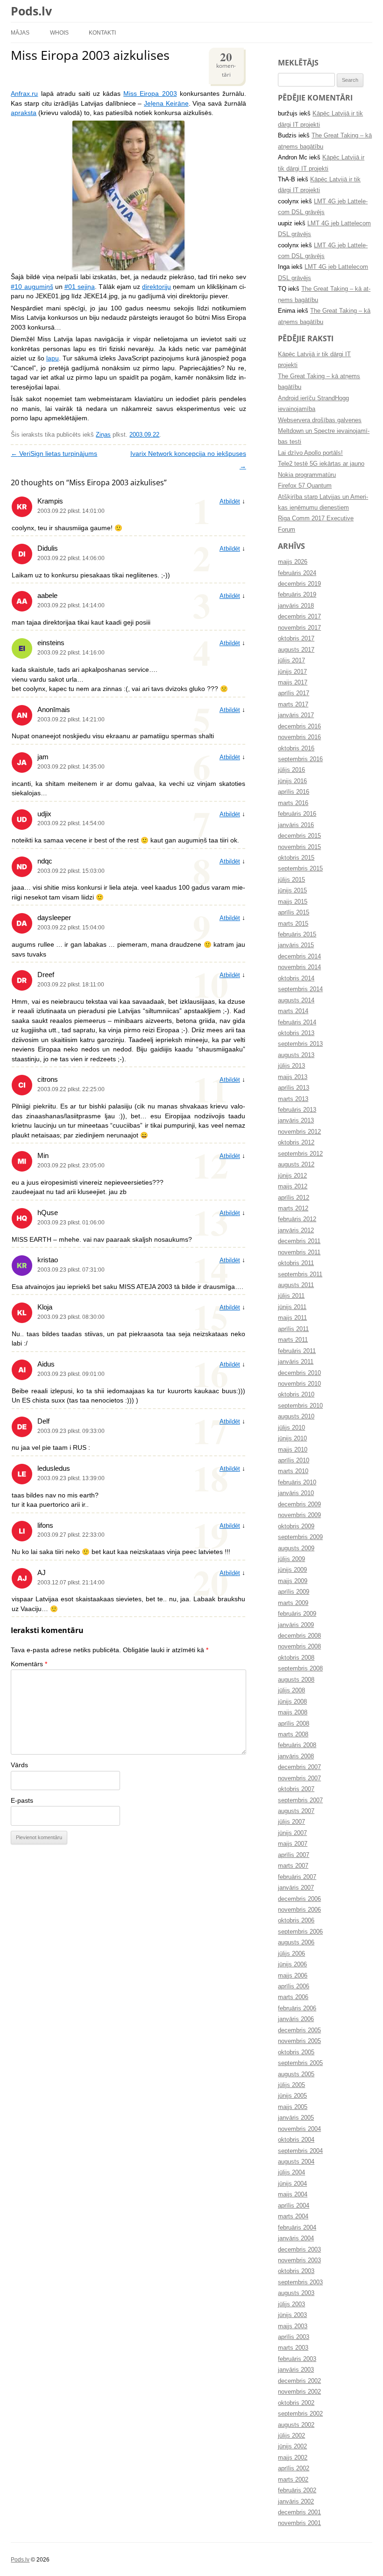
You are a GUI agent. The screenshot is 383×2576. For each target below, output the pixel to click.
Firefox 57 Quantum (305, 486)
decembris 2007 (299, 1767)
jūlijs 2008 (291, 1691)
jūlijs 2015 (291, 880)
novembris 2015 (299, 847)
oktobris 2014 (296, 979)
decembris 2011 (299, 1241)
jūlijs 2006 (291, 1954)
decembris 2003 (299, 2250)
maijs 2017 (293, 683)
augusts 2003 (296, 2293)
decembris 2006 (299, 1899)
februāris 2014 (297, 1022)
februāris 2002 (297, 2490)
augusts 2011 (296, 1285)
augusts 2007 (296, 1811)
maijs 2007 (293, 1844)
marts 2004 (293, 2216)
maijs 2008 (293, 1713)
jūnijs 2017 (292, 672)
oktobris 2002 (296, 2403)
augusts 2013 (296, 1055)
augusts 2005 (296, 2074)
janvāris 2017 (296, 715)
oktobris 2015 (296, 858)
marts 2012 (293, 1209)
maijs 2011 (292, 1318)
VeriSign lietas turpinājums (54, 454)
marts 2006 (293, 1997)
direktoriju (156, 287)
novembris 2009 (299, 1515)
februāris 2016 (297, 814)
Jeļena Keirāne (166, 104)
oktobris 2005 (296, 2052)
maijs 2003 (293, 2326)
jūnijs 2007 (292, 1833)
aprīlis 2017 (294, 693)
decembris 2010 (299, 1373)
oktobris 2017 (296, 639)
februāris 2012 (297, 1219)
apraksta (24, 113)
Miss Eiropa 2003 (150, 94)
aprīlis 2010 (294, 1461)
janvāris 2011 (296, 1362)
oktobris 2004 (296, 2140)
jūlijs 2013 (291, 1066)
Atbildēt (230, 502)
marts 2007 (293, 1866)
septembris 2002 (300, 2414)
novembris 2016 (299, 737)
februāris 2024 (297, 573)
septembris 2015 (300, 869)
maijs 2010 (293, 1450)
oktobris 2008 (296, 1658)
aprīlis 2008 (294, 1724)
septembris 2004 (300, 2151)
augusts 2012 (296, 1165)
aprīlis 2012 (294, 1198)
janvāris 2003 (296, 2370)
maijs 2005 (293, 2107)
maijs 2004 (293, 2195)
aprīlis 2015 (294, 913)
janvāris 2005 (296, 2118)
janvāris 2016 (296, 825)
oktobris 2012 (296, 1143)
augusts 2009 (296, 1548)
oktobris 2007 (296, 1789)
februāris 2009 (297, 1614)
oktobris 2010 (296, 1395)
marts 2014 (293, 1011)
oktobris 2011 (296, 1263)
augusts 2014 (296, 1000)
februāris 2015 (297, 935)
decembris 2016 (299, 727)
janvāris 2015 (296, 945)
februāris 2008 (297, 1745)
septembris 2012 (300, 1154)
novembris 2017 (299, 628)
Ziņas (103, 435)
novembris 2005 (299, 2041)
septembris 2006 (300, 1932)
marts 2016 (293, 803)
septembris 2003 (300, 2282)
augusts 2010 (296, 1417)
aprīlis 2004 (294, 2206)
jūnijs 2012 (292, 1176)
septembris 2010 (300, 1406)
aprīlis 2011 (293, 1329)
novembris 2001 (299, 2523)
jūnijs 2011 (292, 1307)
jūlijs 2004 (291, 2173)
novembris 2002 (299, 2392)
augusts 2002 (296, 2425)
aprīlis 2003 (294, 2337)
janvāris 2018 (296, 606)
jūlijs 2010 (291, 1428)
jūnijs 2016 (292, 781)
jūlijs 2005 (291, 2085)
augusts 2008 (296, 1680)
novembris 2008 (299, 1647)
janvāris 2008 (296, 1756)
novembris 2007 (299, 1778)
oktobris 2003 (296, 2271)
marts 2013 (293, 1099)
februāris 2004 (297, 2228)
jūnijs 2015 (292, 891)
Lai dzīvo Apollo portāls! (310, 453)
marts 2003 (293, 2348)
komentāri (226, 63)
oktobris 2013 (296, 1033)
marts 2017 (293, 705)
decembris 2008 (299, 1636)
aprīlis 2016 (294, 792)
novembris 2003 (299, 2260)
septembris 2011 (300, 1274)
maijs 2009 (293, 1581)
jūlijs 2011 (291, 1296)
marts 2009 (293, 1603)
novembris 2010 (299, 1384)
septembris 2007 (300, 1800)
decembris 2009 (299, 1504)
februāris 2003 (297, 2359)
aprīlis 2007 (294, 1855)
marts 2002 (293, 2480)
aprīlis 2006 (294, 1986)
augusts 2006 (296, 1943)
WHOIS (59, 32)
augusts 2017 (296, 650)
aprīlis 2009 (294, 1592)
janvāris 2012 (296, 1230)
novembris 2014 (299, 967)
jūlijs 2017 (291, 661)
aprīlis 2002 (294, 2468)
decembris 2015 (299, 836)
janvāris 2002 (296, 2502)
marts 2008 (293, 1734)
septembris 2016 (300, 759)
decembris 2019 (299, 584)
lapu (53, 358)
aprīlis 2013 (294, 1088)
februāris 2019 (297, 595)
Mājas (20, 32)
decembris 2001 (299, 2512)
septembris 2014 (300, 989)
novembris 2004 (299, 2129)
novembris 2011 (299, 1252)
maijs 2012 (293, 1187)
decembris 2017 (299, 617)
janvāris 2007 (296, 1888)
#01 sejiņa (80, 287)
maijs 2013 (293, 1077)
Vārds (19, 1765)
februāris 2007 (297, 1877)
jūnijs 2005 (292, 2096)
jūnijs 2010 (292, 1439)
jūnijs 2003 (292, 2315)
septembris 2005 (300, 2063)
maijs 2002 (293, 2458)
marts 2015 (293, 924)
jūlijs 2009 (291, 1559)
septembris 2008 (300, 1669)
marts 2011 (293, 1340)
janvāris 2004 (296, 2238)
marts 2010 (293, 1471)
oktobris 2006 (296, 1921)
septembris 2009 (300, 1537)
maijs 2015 (293, 902)
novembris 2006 (299, 1910)
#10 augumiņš (32, 287)
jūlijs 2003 (291, 2304)
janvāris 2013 (296, 1121)
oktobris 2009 (296, 1526)
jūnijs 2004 (292, 2184)
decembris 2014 (299, 957)
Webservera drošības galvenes (320, 420)
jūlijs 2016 (291, 770)
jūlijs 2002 (291, 2436)
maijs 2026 (293, 562)
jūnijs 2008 (292, 1702)
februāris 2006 (297, 2008)
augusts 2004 (296, 2162)
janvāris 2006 (296, 2019)
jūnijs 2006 (292, 1964)
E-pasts (22, 1801)
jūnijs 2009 (292, 1570)
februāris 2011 (297, 1351)
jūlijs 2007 (291, 1822)
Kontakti (102, 32)
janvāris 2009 (296, 1625)
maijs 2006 (293, 1976)
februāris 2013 (297, 1110)
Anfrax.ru (24, 94)
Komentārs (29, 1664)
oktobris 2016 (296, 748)
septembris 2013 (300, 1044)
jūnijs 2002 (292, 2446)
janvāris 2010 (296, 1493)
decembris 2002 (299, 2381)
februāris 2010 (297, 1482)
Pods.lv (31, 11)
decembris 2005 (299, 2030)
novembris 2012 (299, 1132)
